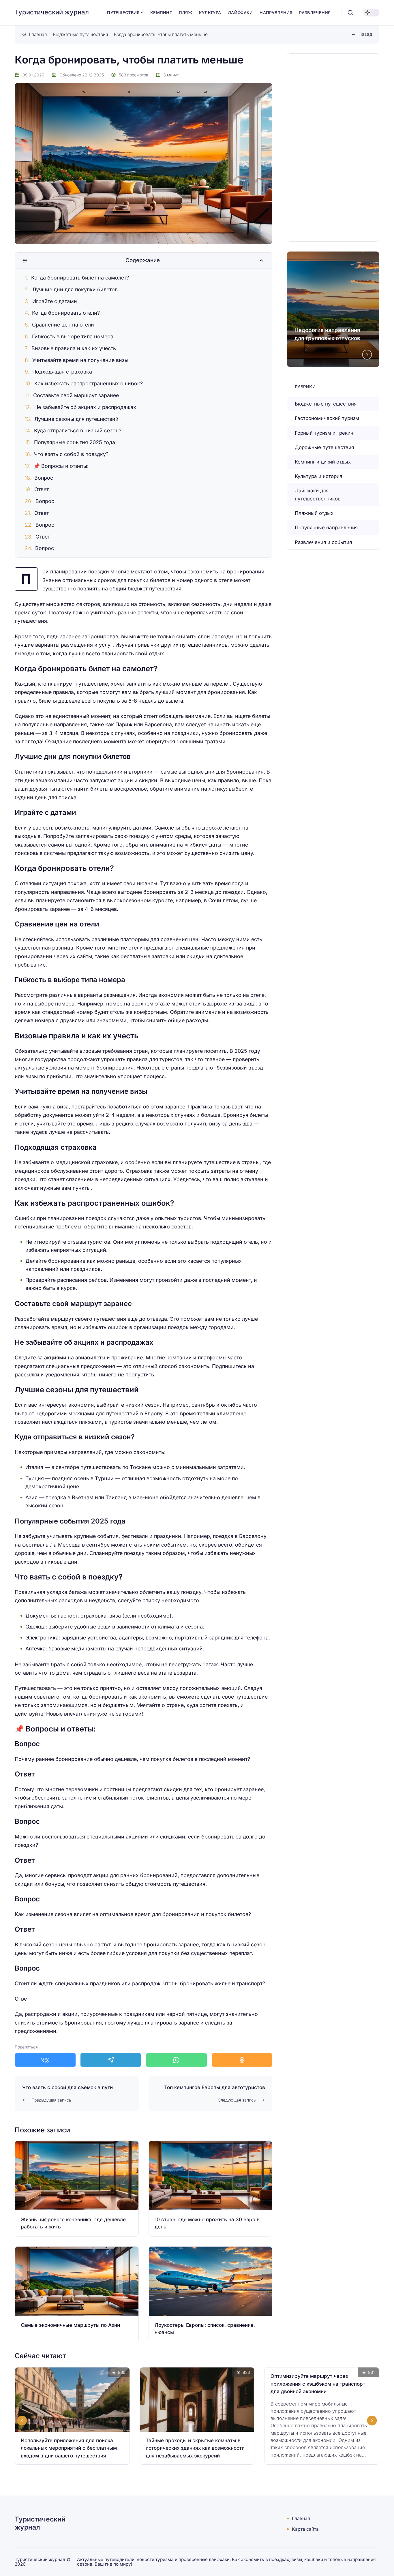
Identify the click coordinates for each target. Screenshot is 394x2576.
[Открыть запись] (77, 2188)
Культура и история (318, 476)
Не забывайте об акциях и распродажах (85, 407)
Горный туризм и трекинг (325, 433)
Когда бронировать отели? (66, 313)
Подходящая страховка (62, 372)
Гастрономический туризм (327, 418)
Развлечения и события (323, 542)
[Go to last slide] (22, 2421)
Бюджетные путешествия (326, 404)
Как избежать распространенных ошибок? (89, 383)
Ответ (42, 489)
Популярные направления (326, 528)
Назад (365, 34)
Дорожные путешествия (324, 447)
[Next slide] (367, 354)
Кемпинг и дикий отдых (323, 462)
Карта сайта (305, 2529)
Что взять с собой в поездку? (71, 454)
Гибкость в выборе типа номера (73, 336)
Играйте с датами (55, 301)
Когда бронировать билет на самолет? (80, 278)
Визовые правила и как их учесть (74, 348)
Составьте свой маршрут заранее (76, 395)
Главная (301, 2518)
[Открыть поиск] (350, 13)
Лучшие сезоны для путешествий (76, 419)
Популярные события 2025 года (75, 442)
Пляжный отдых (314, 513)
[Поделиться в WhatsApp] (176, 2060)
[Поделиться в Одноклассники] (242, 2060)
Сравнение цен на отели (63, 325)
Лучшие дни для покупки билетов (75, 289)
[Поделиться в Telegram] (111, 2060)
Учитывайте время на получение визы (80, 360)
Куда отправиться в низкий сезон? (78, 430)
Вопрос (44, 478)
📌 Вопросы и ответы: (61, 466)
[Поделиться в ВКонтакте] (45, 2060)
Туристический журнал (52, 12)
